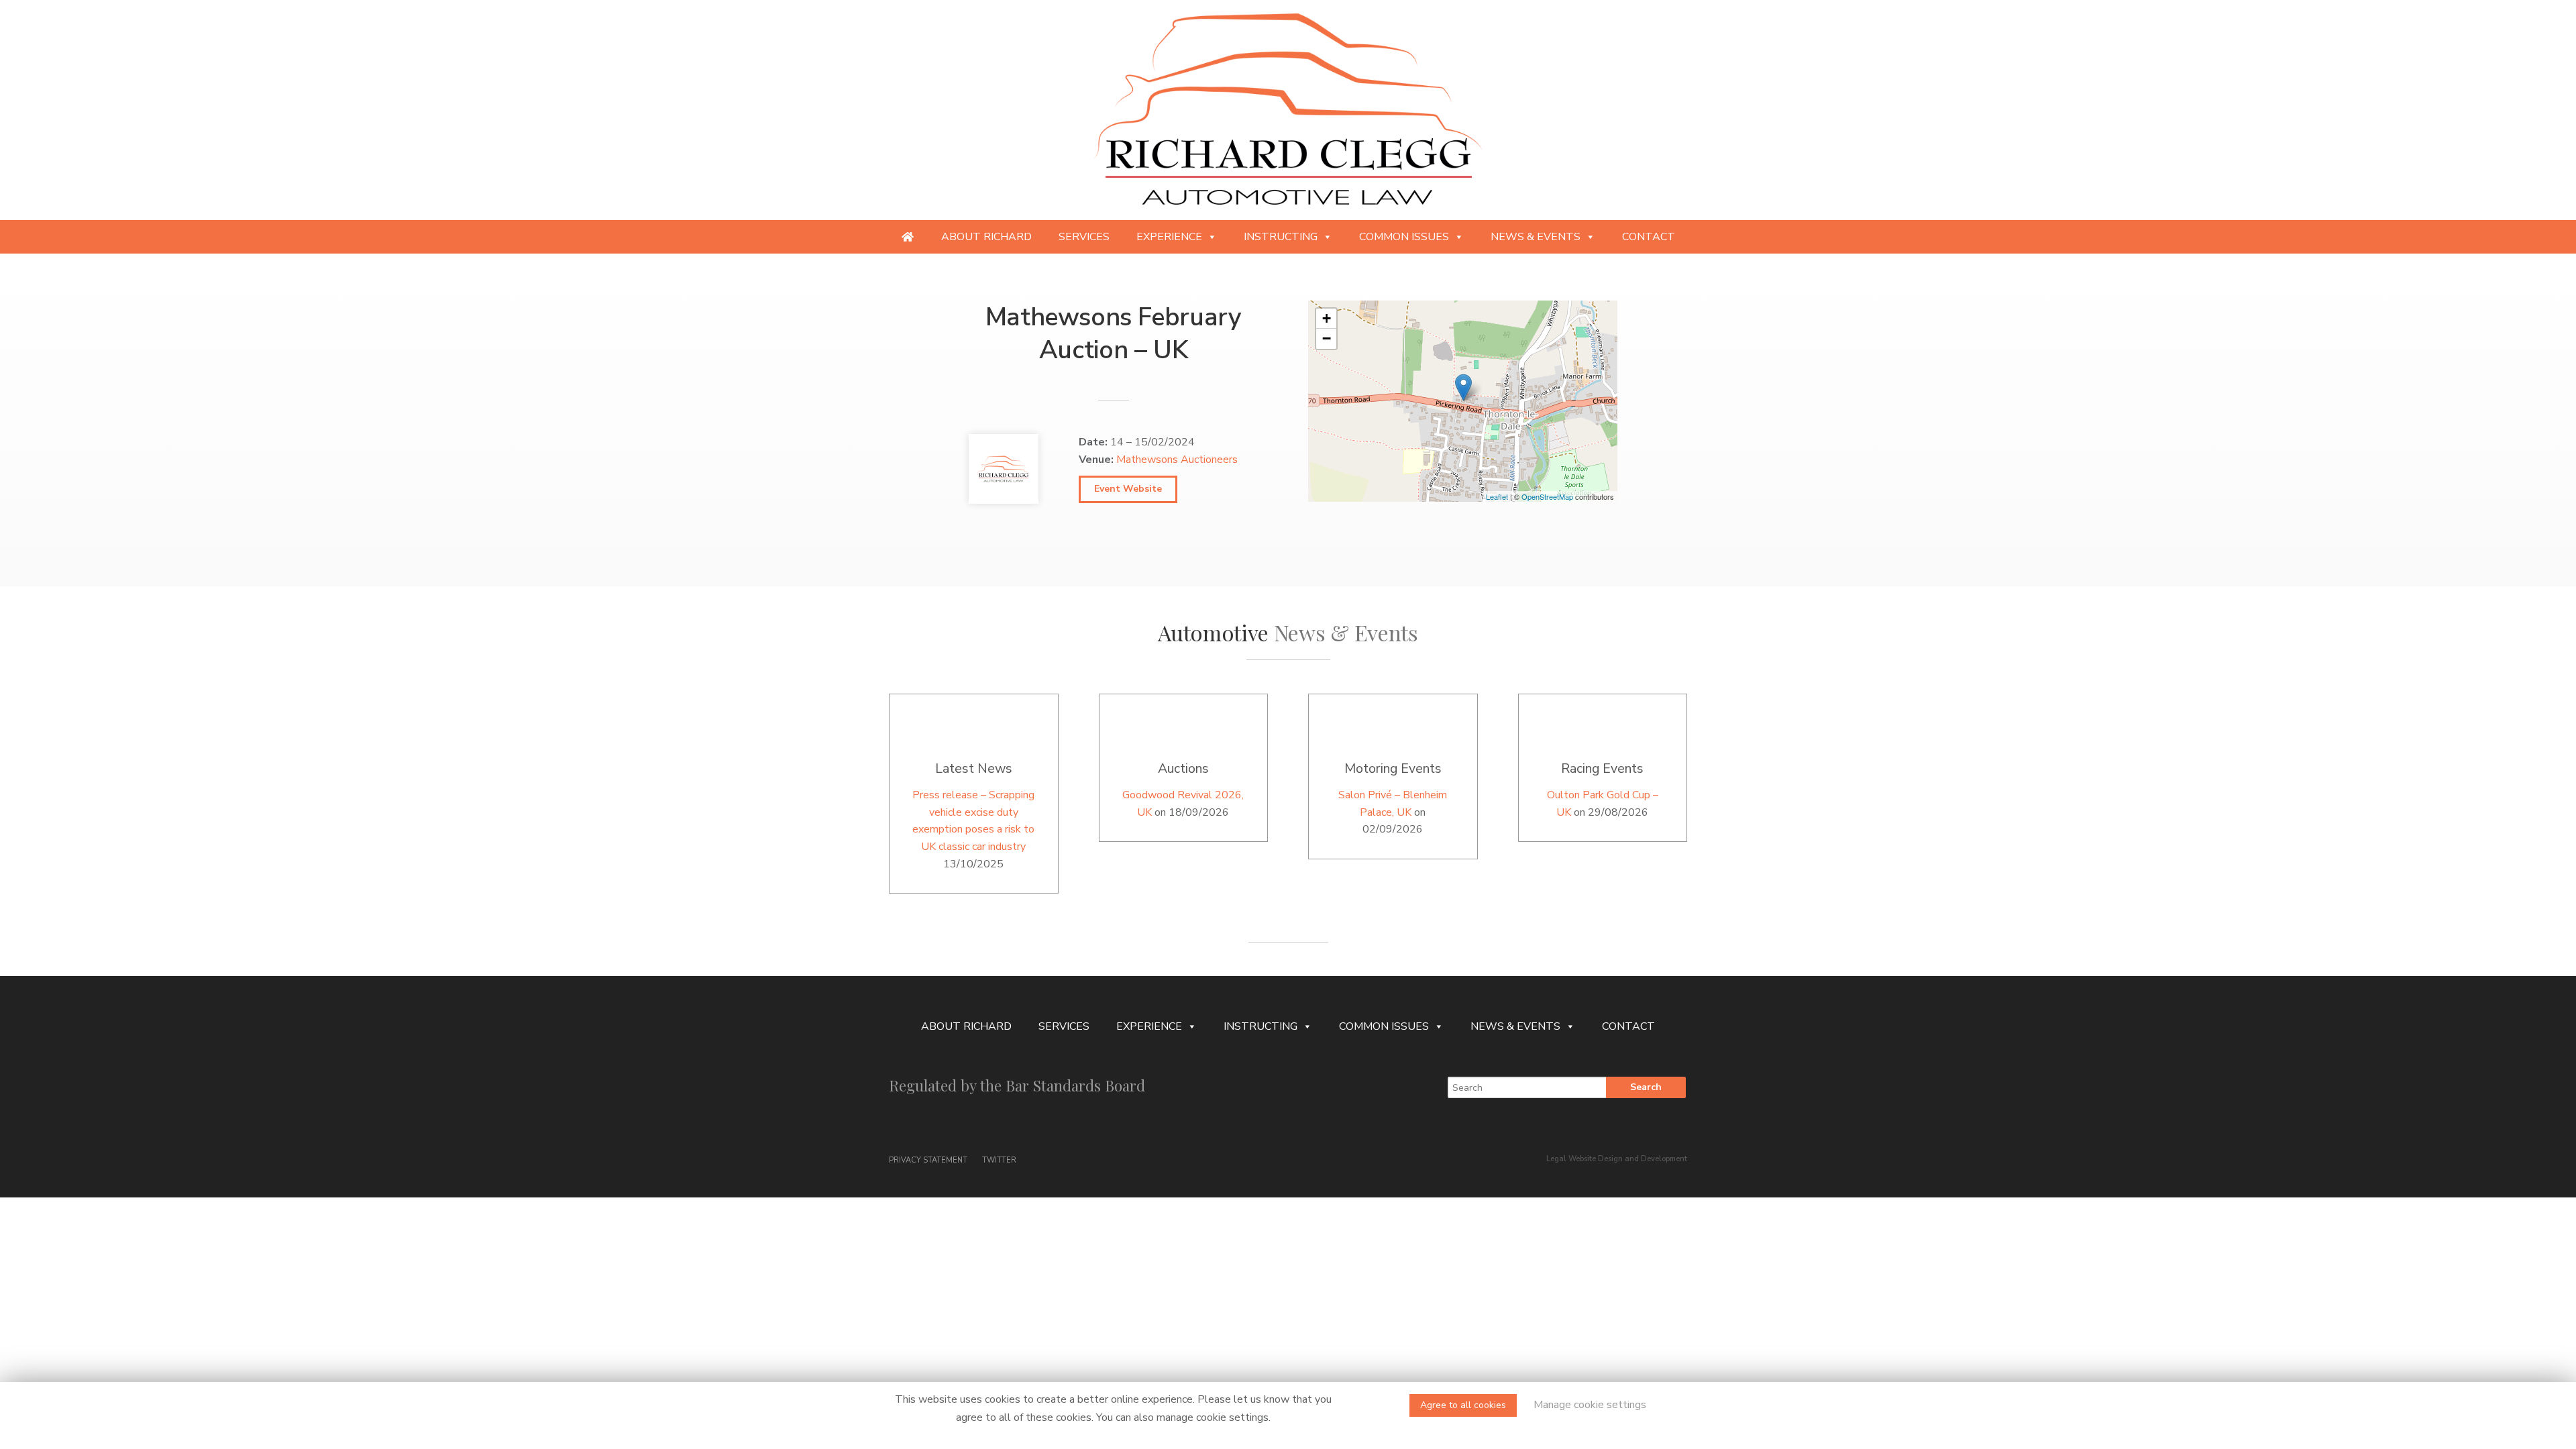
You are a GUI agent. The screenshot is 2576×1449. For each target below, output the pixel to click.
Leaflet (1497, 496)
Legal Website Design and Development (1617, 1159)
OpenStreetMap (1547, 496)
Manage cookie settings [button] (1590, 1405)
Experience (1169, 237)
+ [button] (1327, 318)
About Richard (986, 237)
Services (1084, 237)
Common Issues (1404, 237)
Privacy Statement (928, 1160)
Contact (1649, 237)
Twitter (1000, 1160)
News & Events (1536, 237)
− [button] (1327, 338)
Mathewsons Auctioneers (1177, 460)
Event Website (1128, 489)
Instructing (1281, 237)
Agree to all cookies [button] (1463, 1405)
